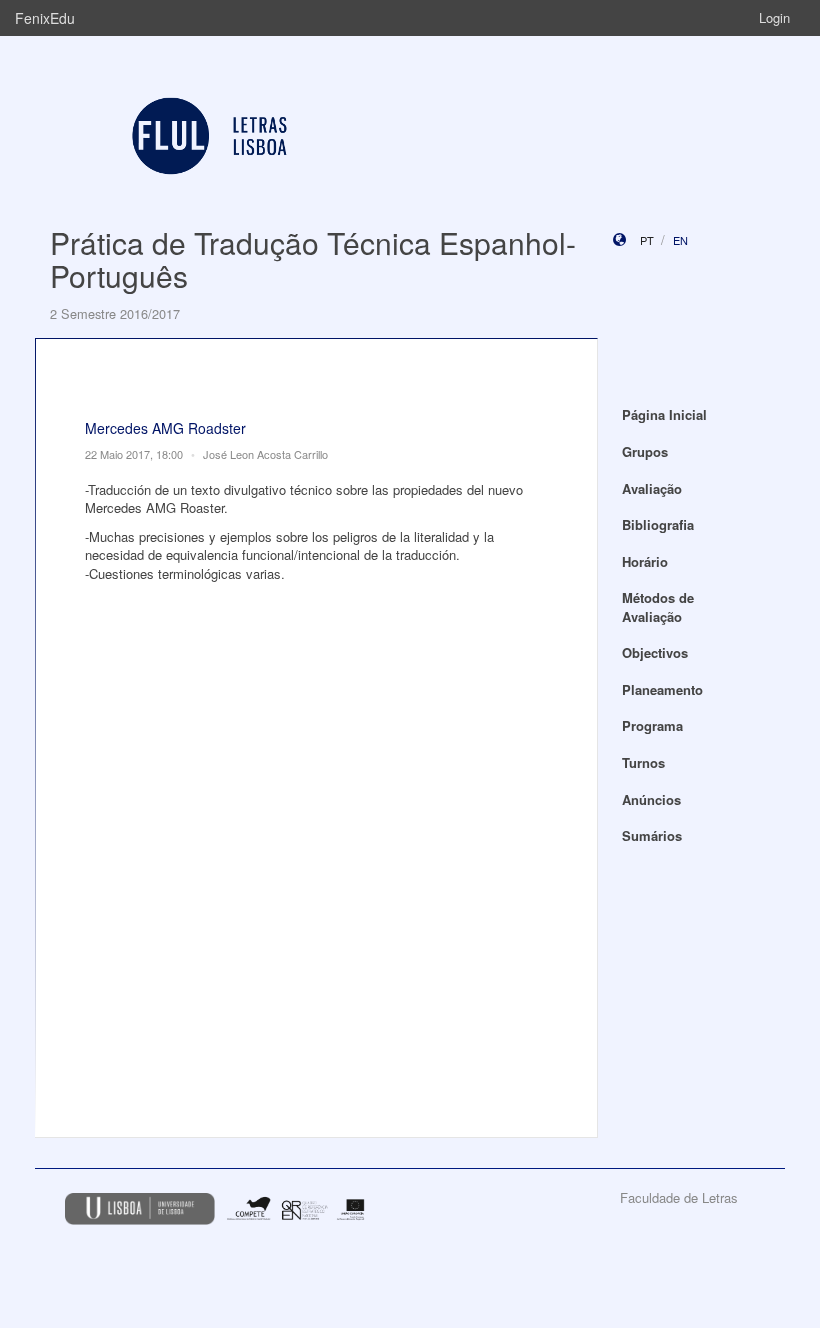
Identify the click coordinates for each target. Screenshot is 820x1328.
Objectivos (655, 652)
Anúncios (651, 799)
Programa (652, 725)
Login (774, 17)
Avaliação (652, 488)
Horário (645, 561)
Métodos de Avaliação (658, 607)
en (680, 240)
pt (647, 240)
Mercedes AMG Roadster (165, 428)
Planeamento (662, 689)
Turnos (643, 762)
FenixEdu (45, 18)
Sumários (652, 835)
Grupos (645, 451)
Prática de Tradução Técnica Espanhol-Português (313, 259)
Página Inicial (664, 414)
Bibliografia (658, 524)
